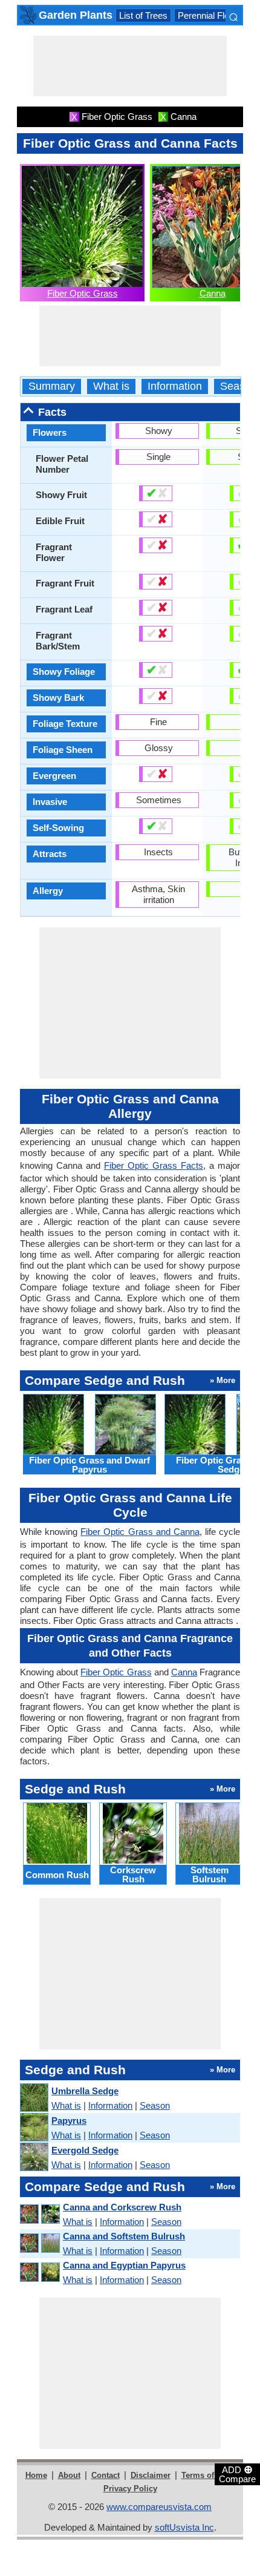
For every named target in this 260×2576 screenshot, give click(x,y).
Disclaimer (151, 2475)
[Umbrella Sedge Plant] (34, 2098)
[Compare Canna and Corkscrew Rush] (39, 2214)
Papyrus (69, 2121)
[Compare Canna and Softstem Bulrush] (39, 2243)
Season (239, 386)
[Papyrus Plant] (34, 2128)
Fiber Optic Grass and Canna (140, 1532)
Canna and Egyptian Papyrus (124, 2265)
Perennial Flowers (213, 15)
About (69, 2475)
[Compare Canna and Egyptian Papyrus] (39, 2272)
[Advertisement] (130, 66)
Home (36, 2475)
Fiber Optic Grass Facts (154, 1165)
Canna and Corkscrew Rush (122, 2207)
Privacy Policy (130, 2489)
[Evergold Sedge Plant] (34, 2157)
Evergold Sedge (85, 2150)
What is (111, 386)
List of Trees (143, 15)
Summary (52, 386)
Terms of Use (206, 2475)
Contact (106, 2475)
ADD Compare (237, 2474)
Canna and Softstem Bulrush (124, 2236)
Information (175, 386)
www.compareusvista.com (159, 2507)
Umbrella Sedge (85, 2091)
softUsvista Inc (184, 2527)
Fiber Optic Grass (83, 293)
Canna (213, 293)
